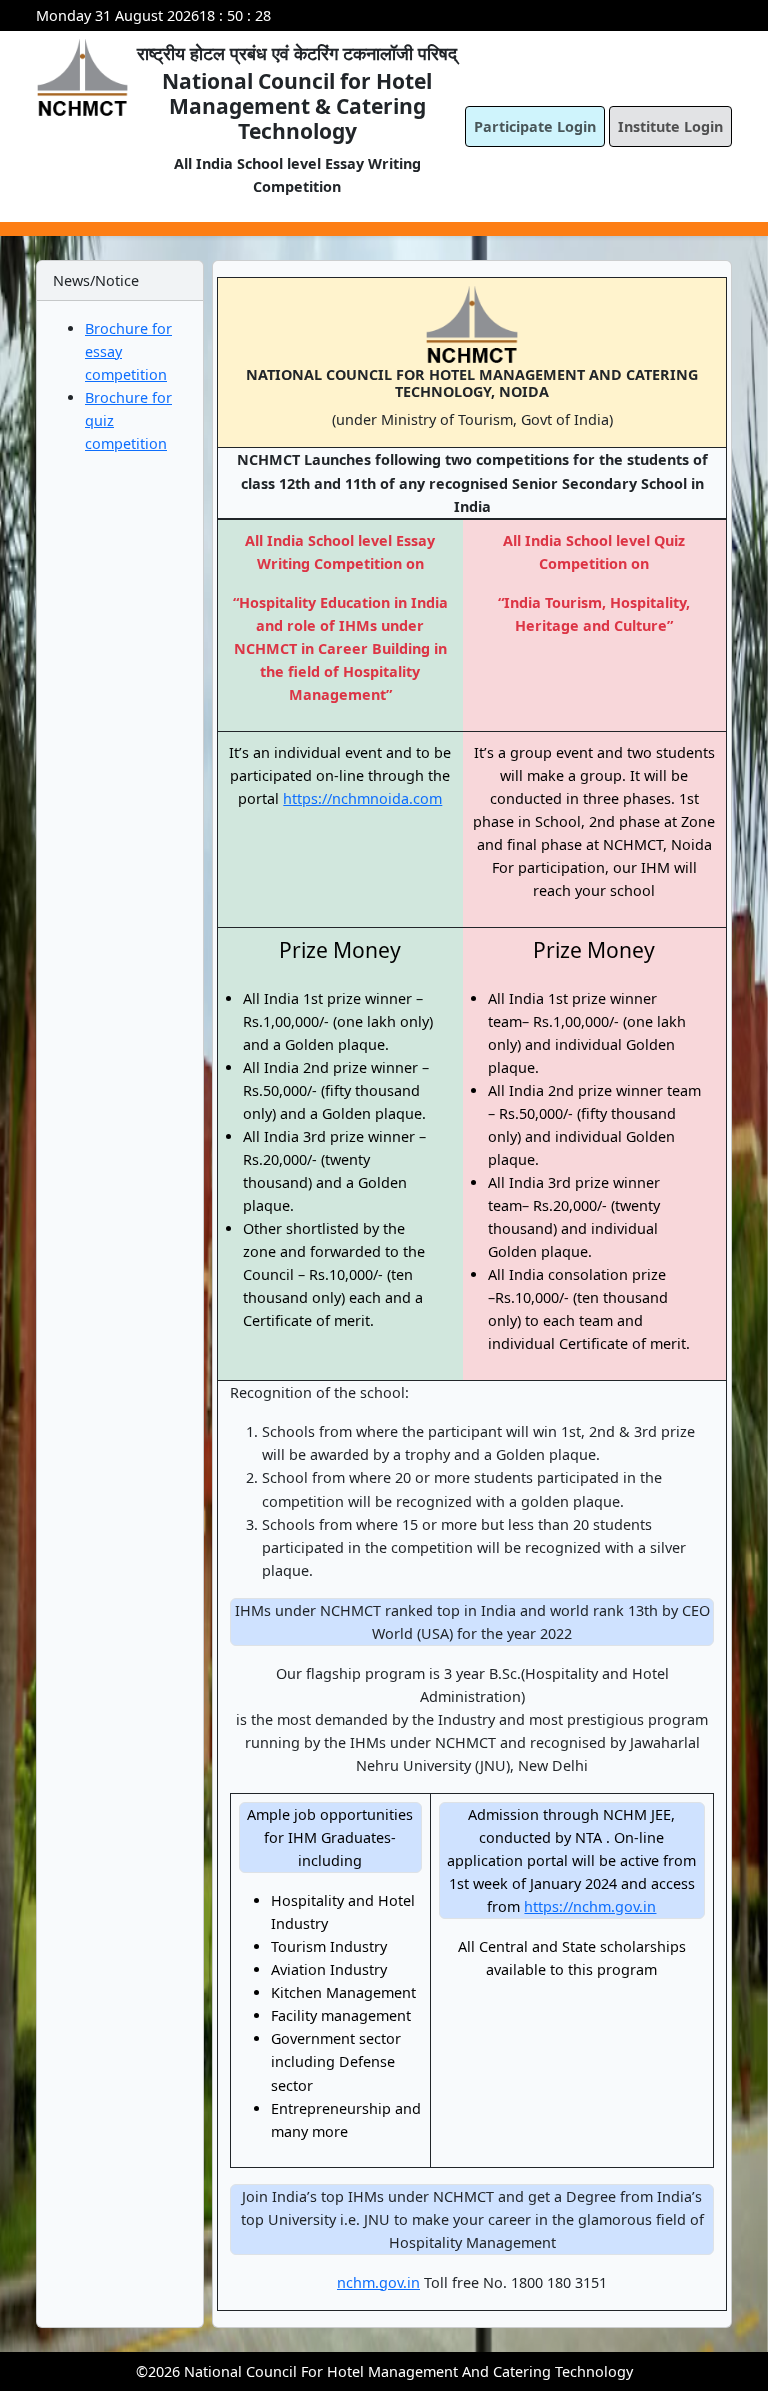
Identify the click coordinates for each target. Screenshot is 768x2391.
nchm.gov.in (378, 2282)
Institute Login (670, 126)
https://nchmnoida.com (362, 798)
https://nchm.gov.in (590, 1906)
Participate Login (535, 126)
